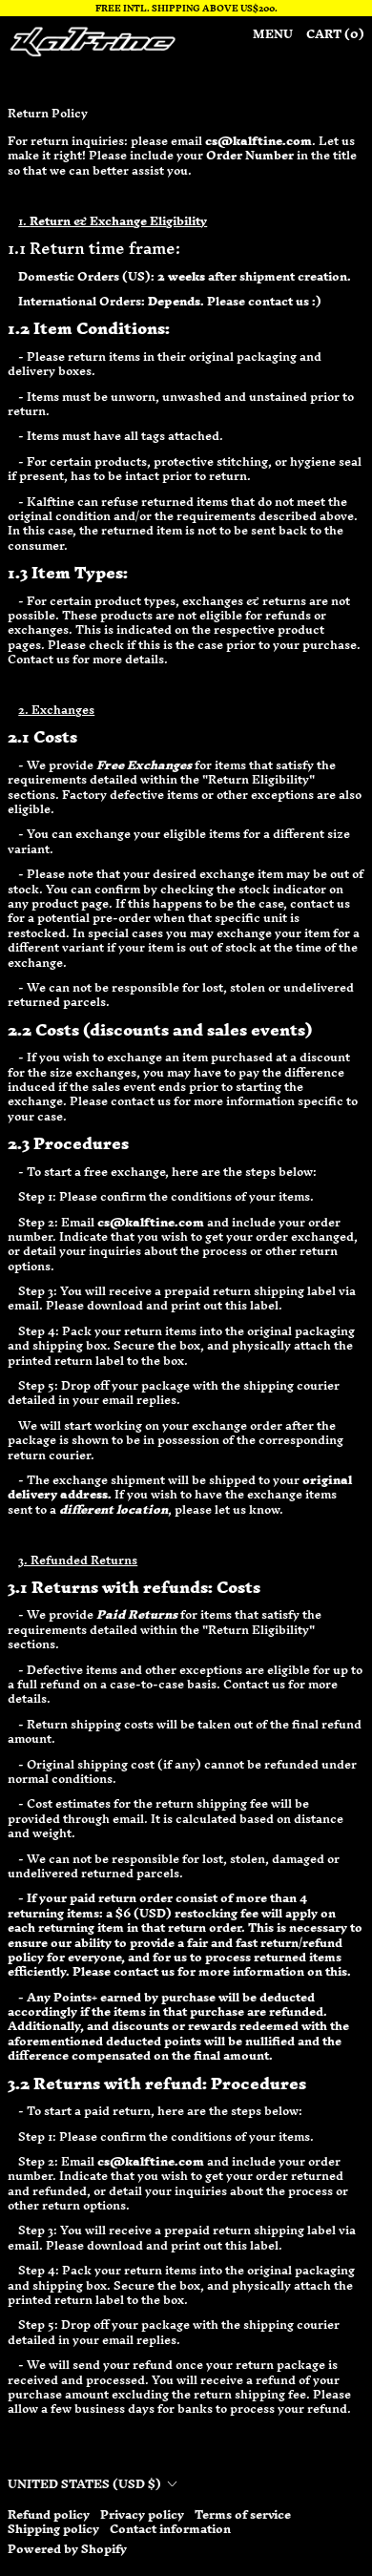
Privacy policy (142, 2514)
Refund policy (49, 2514)
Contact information (170, 2529)
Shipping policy (53, 2529)
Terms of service (243, 2514)
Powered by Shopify (67, 2549)
